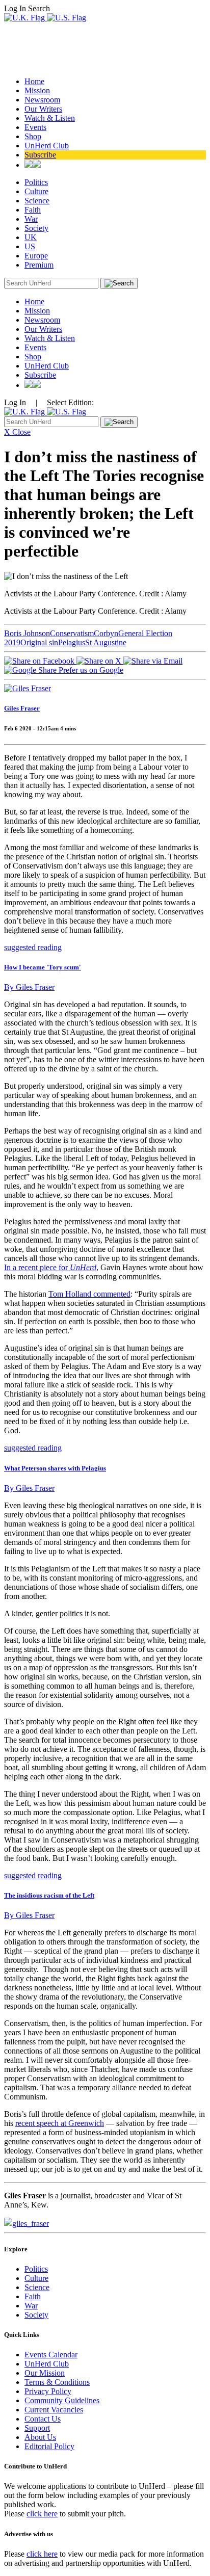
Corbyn (106, 633)
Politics (36, 182)
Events (35, 127)
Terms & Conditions (57, 2382)
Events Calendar (51, 2355)
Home (34, 81)
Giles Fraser (22, 708)
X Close (17, 432)
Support (37, 2428)
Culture (36, 191)
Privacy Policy (48, 2391)
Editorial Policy (49, 2446)
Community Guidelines (62, 2400)
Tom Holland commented (89, 1294)
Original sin (39, 642)
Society (36, 228)
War (31, 219)
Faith (33, 210)
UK (31, 237)
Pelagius (72, 642)
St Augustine (106, 642)
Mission (37, 90)
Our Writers (43, 109)
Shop (33, 136)
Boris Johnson (27, 633)
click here (42, 2514)
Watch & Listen (50, 118)
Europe (36, 256)
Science (37, 201)
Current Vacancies (54, 2410)
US (30, 246)
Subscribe (40, 155)
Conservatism (72, 633)
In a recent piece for (50, 1267)
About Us (40, 2437)
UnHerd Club (47, 146)
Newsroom (42, 100)
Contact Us (43, 2419)
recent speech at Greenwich (60, 2123)
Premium (39, 265)
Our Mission (45, 2373)
